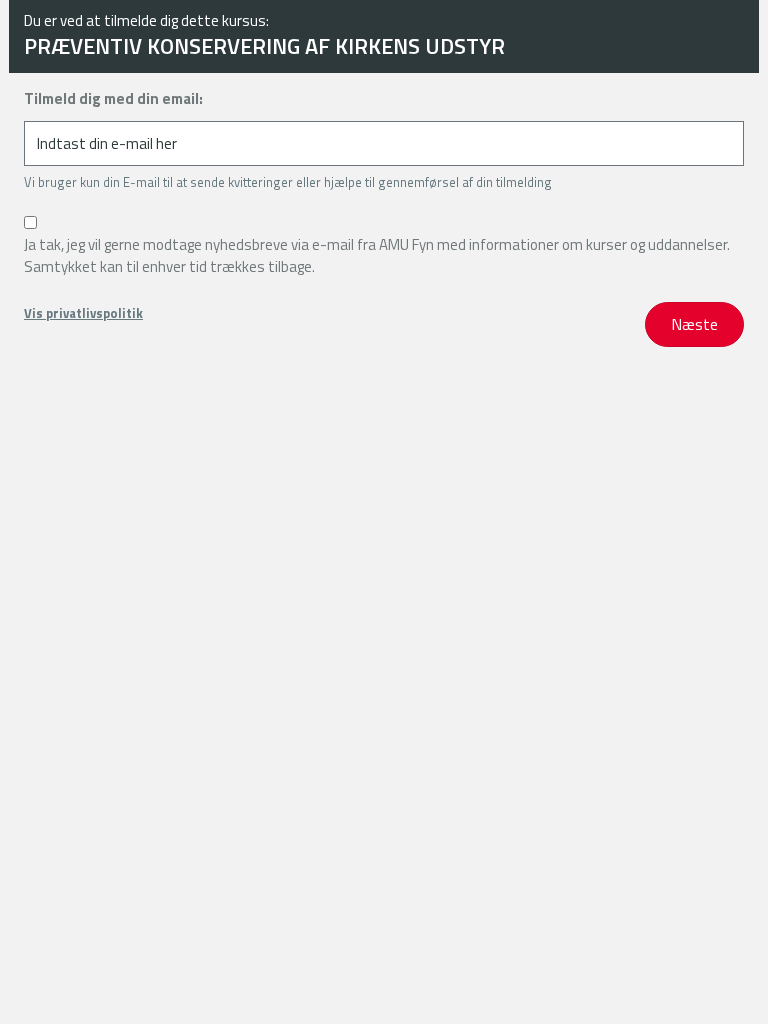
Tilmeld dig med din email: (113, 98)
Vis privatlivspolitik (83, 313)
